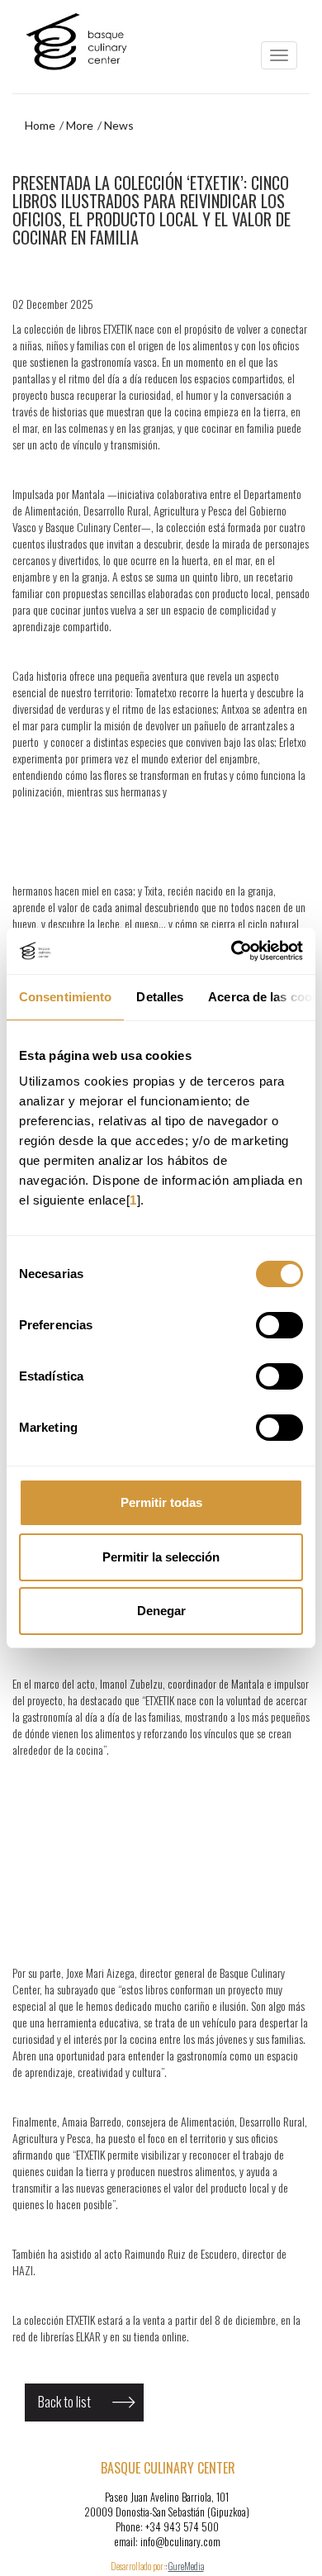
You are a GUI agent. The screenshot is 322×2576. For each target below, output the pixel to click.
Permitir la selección (161, 1557)
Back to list (64, 2402)
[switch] (279, 1325)
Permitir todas (161, 1502)
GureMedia (186, 2566)
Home (40, 125)
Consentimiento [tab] (65, 997)
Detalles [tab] (160, 997)
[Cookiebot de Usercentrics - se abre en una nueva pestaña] (232, 951)
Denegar (161, 1611)
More (80, 125)
